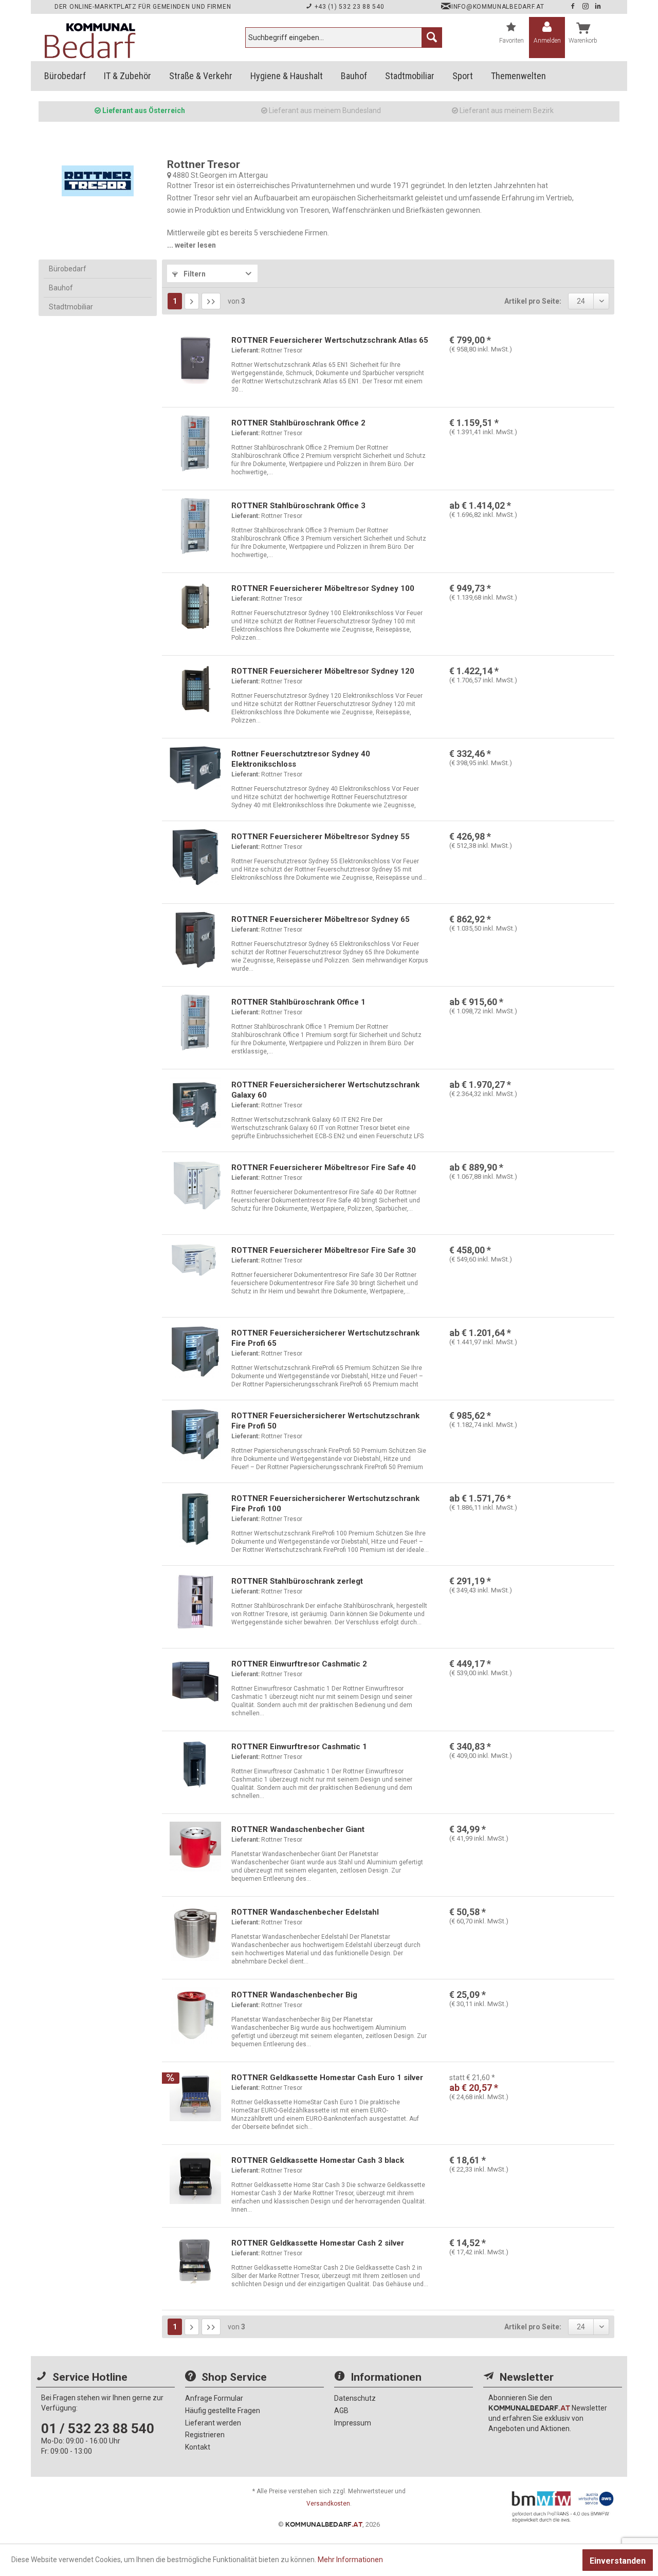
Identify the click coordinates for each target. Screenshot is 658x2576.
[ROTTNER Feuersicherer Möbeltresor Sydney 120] (195, 692)
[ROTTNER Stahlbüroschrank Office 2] (195, 443)
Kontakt (198, 2447)
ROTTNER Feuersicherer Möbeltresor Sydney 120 (323, 671)
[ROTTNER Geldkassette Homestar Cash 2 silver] (195, 2264)
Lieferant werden (213, 2423)
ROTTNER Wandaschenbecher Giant (298, 1829)
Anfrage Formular (214, 2398)
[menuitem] (344, 38)
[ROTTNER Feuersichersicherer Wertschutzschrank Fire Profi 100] (195, 1519)
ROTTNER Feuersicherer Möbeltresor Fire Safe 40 (324, 1167)
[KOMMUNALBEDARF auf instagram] (587, 7)
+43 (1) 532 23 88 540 (348, 7)
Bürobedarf (68, 269)
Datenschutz (355, 2398)
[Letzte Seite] (211, 301)
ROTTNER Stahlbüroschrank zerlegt (297, 1581)
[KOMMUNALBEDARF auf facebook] (574, 7)
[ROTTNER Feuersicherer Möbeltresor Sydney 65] (195, 940)
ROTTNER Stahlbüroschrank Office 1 (298, 1002)
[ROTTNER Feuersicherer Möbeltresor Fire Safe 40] (195, 1188)
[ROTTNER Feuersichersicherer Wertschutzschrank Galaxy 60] (195, 1105)
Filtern (194, 274)
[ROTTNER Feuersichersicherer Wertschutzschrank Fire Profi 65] (195, 1354)
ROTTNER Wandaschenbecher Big (294, 1995)
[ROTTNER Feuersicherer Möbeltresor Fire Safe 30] (195, 1271)
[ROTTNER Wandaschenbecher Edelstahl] (195, 1933)
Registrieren (205, 2435)
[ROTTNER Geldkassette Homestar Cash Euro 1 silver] (195, 2098)
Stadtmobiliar (71, 307)
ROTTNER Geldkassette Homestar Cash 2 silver (318, 2243)
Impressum (353, 2423)
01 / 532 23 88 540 (98, 2429)
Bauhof (61, 288)
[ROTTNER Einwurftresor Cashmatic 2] (195, 1684)
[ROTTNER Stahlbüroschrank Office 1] (195, 1023)
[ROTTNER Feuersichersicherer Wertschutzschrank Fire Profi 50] (195, 1436)
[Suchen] (432, 38)
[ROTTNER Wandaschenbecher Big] (195, 2015)
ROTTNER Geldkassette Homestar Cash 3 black (318, 2160)
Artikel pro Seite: (533, 301)
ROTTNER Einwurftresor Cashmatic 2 (299, 1664)
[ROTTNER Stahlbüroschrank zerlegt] (195, 1602)
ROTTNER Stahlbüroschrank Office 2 (298, 423)
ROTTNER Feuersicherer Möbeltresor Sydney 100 (323, 588)
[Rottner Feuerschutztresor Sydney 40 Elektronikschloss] (195, 774)
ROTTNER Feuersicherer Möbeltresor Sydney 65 (321, 919)
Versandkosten (328, 2504)
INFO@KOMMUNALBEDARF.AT (498, 7)
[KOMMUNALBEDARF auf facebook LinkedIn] (598, 7)
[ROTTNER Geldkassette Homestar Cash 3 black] (195, 2181)
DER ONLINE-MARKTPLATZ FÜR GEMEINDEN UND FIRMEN (143, 7)
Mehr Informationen (350, 2560)
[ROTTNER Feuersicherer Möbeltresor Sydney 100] (195, 609)
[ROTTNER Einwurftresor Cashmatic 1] (195, 1767)
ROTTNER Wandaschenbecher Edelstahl (305, 1912)
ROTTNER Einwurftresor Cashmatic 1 (299, 1747)
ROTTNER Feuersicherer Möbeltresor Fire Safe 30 (324, 1250)
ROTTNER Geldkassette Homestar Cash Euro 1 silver (327, 2078)
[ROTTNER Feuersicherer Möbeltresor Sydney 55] (195, 857)
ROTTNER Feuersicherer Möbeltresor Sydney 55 (321, 837)
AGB (341, 2411)
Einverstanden (618, 2561)
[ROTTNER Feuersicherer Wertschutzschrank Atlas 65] (195, 361)
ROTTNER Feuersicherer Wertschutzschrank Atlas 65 (330, 340)
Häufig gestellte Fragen (223, 2411)
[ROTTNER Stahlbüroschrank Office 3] (195, 526)
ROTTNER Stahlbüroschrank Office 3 (298, 506)
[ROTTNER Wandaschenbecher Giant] (195, 1850)
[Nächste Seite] (192, 301)
